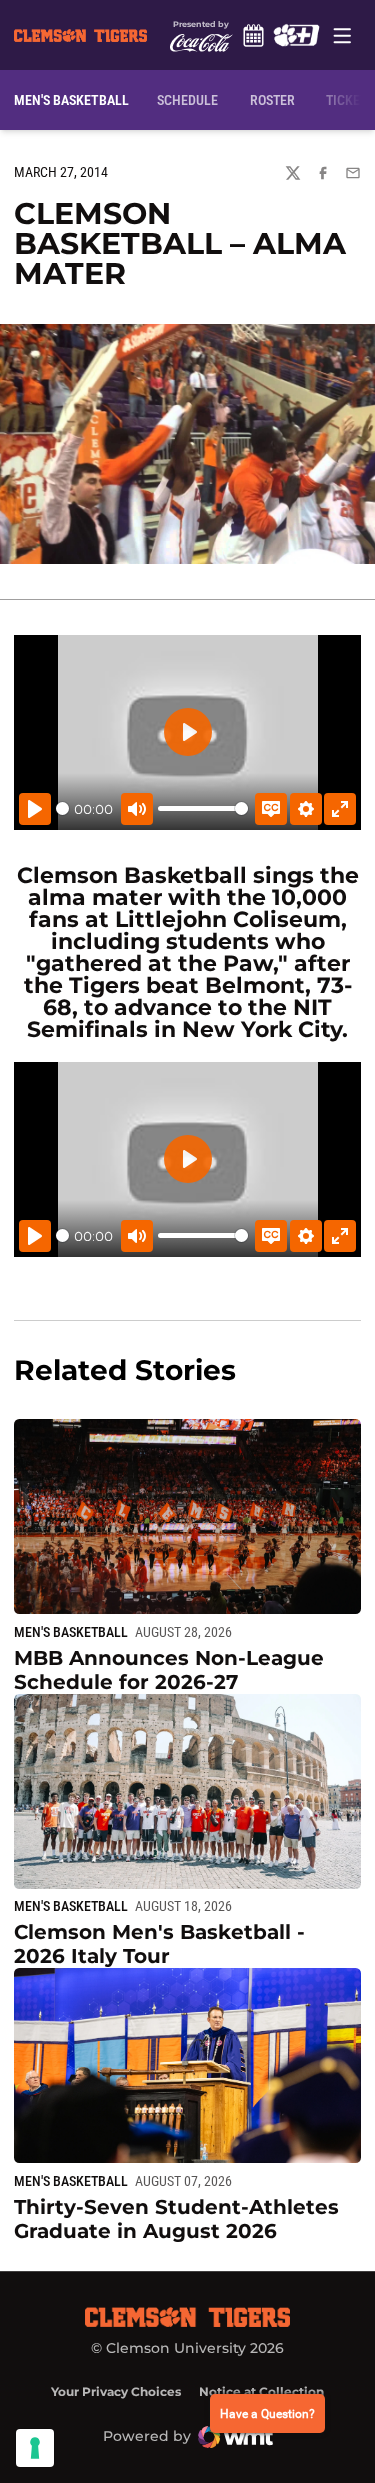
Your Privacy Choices (116, 2391)
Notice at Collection (261, 2391)
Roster (272, 100)
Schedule (254, 35)
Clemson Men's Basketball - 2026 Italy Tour (159, 1944)
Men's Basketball (71, 1632)
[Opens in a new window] (296, 35)
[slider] (62, 808)
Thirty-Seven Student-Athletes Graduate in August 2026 (176, 2219)
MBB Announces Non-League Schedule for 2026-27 (169, 1670)
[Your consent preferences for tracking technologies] (35, 2448)
